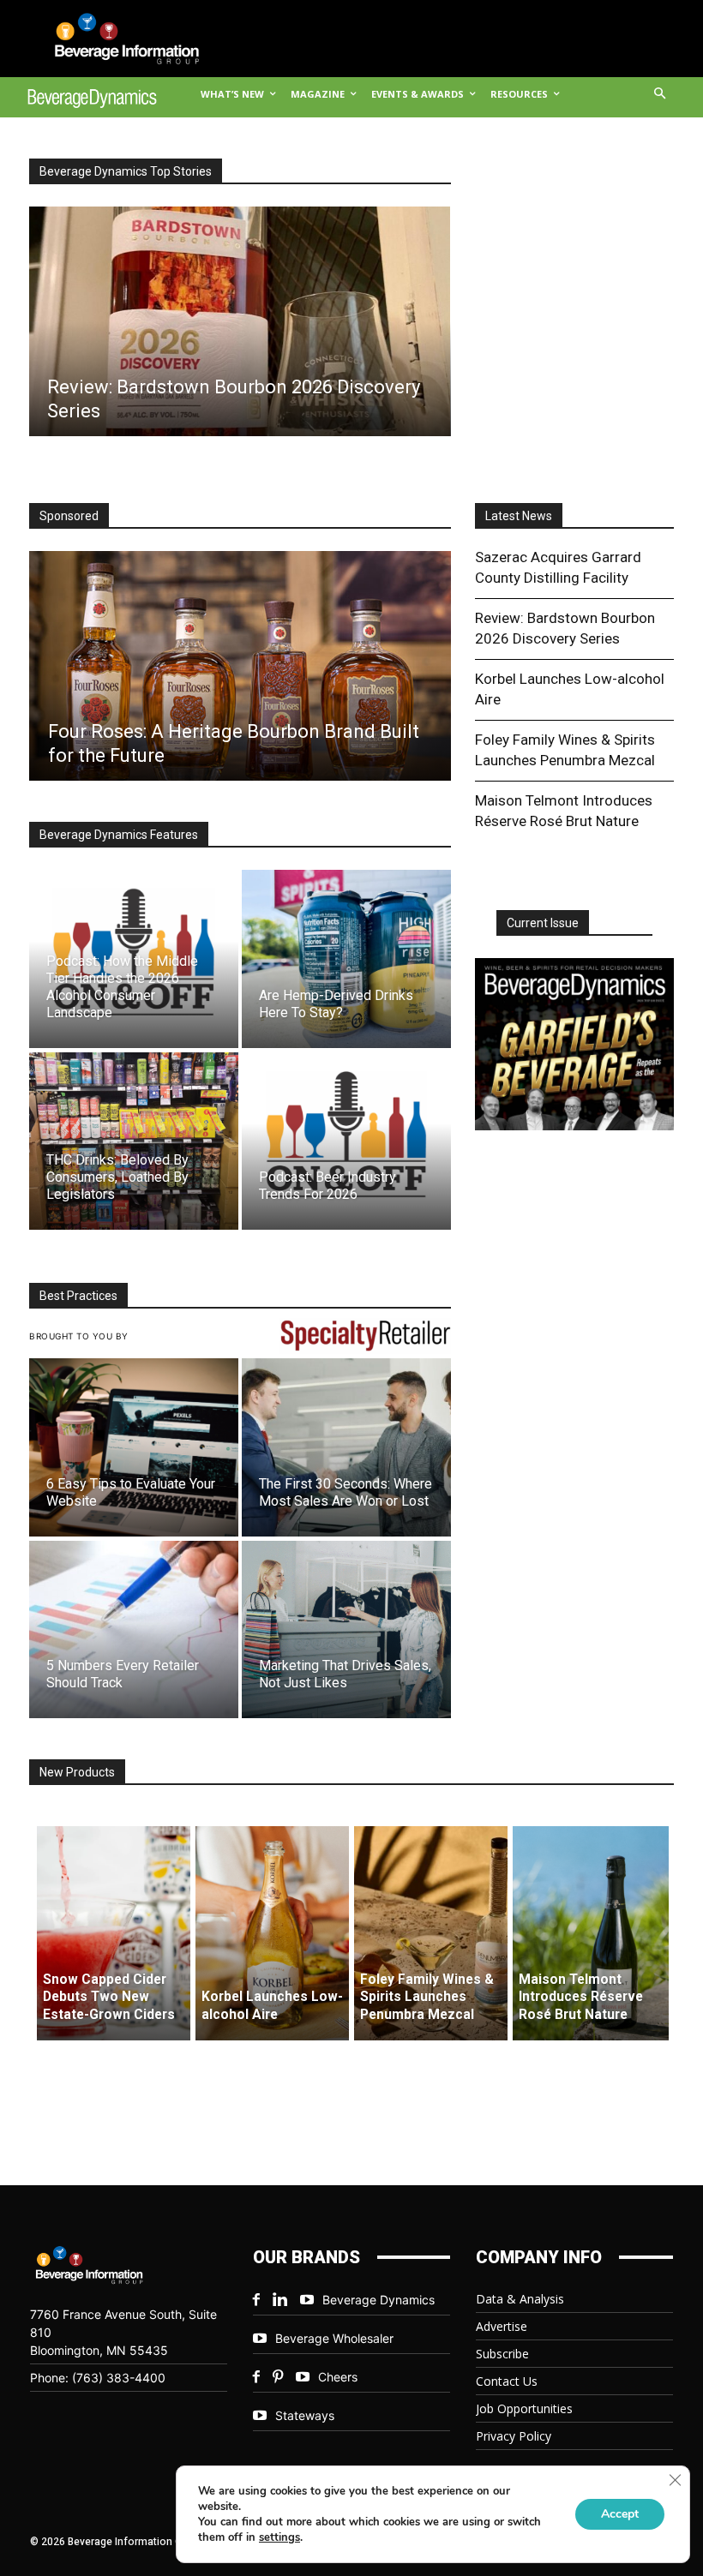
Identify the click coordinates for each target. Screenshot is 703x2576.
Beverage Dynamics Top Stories (126, 171)
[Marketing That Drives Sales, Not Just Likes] (346, 1629)
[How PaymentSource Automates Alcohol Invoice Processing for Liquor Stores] (239, 666)
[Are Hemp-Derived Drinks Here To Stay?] (346, 959)
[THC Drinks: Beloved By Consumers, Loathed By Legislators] (134, 1141)
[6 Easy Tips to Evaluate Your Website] (134, 1447)
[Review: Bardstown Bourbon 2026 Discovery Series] (239, 321)
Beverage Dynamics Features (119, 835)
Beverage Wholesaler (334, 2338)
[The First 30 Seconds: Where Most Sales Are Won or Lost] (346, 1447)
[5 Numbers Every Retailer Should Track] (134, 1629)
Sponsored (69, 516)
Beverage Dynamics (379, 2300)
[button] (661, 95)
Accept (620, 2514)
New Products (77, 1772)
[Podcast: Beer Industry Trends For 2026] (346, 1141)
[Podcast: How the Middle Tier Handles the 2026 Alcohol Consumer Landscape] (134, 959)
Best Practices (78, 1296)
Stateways (305, 2415)
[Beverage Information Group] (114, 39)
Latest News (519, 516)
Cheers (338, 2377)
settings (279, 2537)
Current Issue (543, 923)
